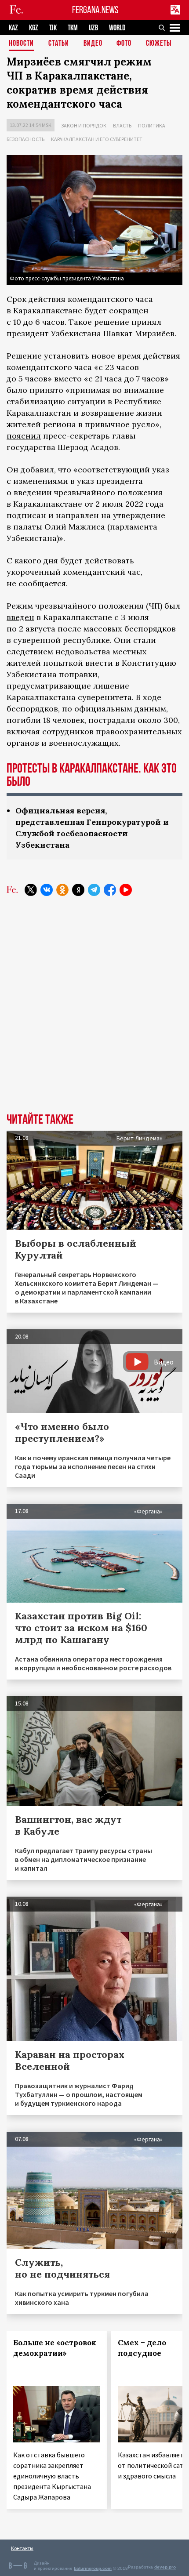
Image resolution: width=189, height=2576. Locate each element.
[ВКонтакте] (47, 890)
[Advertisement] (94, 1011)
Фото (124, 44)
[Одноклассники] (62, 890)
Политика (152, 125)
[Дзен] (78, 890)
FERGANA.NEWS (95, 10)
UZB (93, 28)
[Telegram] (94, 890)
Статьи (59, 44)
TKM (73, 28)
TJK (53, 28)
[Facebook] (110, 890)
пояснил (24, 436)
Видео (93, 44)
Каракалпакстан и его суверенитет (97, 139)
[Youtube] (126, 890)
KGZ (34, 28)
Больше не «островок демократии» (55, 2348)
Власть (122, 125)
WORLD (117, 28)
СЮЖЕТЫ (159, 44)
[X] (31, 890)
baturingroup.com (93, 2568)
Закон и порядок (84, 125)
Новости (21, 44)
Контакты (22, 2548)
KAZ (13, 28)
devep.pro (165, 2567)
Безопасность (25, 139)
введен (20, 617)
